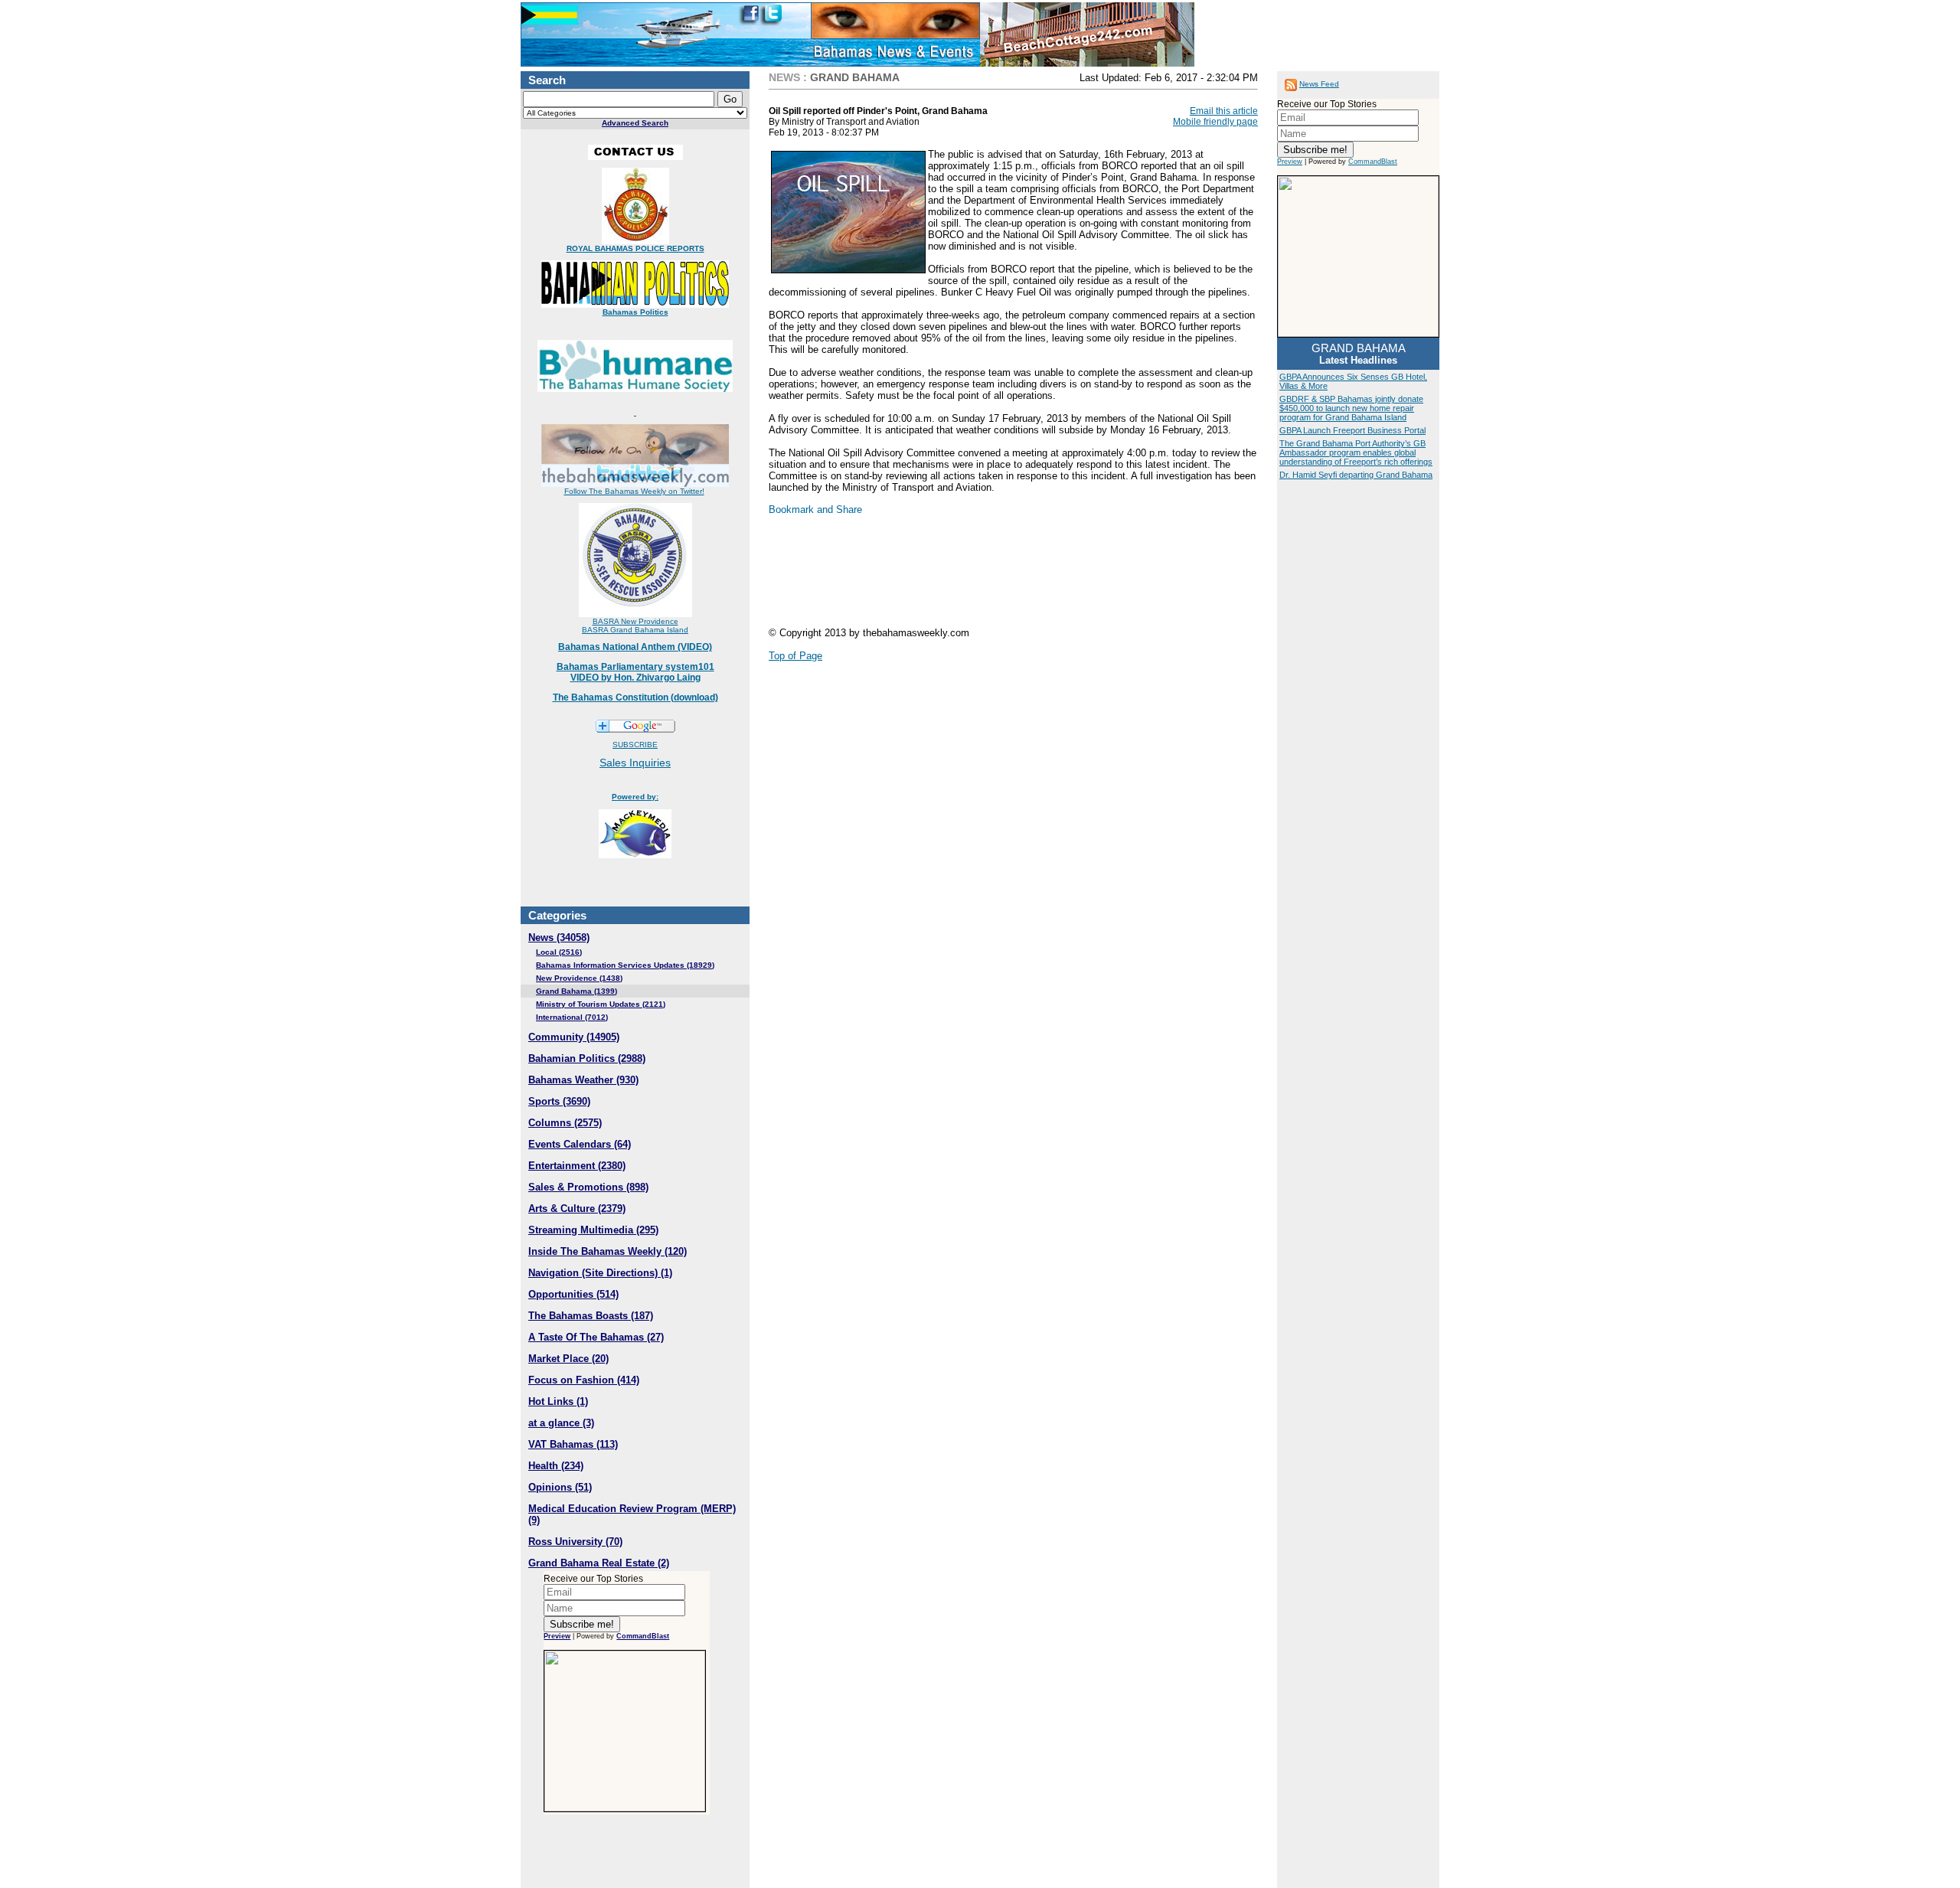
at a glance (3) (561, 1423)
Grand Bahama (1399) (577, 991)
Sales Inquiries (635, 763)
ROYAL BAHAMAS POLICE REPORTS (635, 248)
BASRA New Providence (635, 621)
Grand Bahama (855, 77)
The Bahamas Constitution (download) (635, 697)
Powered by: (635, 797)
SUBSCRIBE (635, 745)
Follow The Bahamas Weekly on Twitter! (634, 491)
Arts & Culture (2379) (577, 1209)
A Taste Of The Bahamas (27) (596, 1337)
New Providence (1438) (579, 978)
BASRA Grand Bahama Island (635, 630)
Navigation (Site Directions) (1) (600, 1273)
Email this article (1224, 111)
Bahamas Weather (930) (583, 1080)
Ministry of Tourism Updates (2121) (601, 1004)
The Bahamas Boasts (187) (591, 1316)
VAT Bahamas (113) (573, 1444)
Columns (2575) (565, 1123)
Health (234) (556, 1466)
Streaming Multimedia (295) (593, 1230)
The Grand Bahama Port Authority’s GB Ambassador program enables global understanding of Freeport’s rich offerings (1356, 452)
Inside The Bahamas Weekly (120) (608, 1251)
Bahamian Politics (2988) (587, 1058)
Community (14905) (574, 1037)
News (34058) (559, 937)
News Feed (1319, 84)
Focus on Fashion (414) (584, 1380)
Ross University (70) (575, 1542)
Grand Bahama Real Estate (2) (599, 1563)
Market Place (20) (568, 1359)
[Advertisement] (891, 577)
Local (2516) (559, 952)
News (784, 77)
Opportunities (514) (573, 1294)
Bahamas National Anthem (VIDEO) (635, 647)
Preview (557, 1636)
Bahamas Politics (635, 312)
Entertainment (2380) (577, 1166)
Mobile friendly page (1215, 122)
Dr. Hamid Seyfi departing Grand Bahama (1356, 475)
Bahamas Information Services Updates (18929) (625, 965)
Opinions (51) (560, 1487)
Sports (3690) (559, 1101)
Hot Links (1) (558, 1401)
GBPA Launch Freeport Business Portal (1352, 430)
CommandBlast (643, 1636)
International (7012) (572, 1017)
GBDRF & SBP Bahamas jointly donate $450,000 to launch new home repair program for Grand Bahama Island (1351, 408)
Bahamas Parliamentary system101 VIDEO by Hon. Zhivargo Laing (635, 672)
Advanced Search (635, 123)
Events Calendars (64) (580, 1144)
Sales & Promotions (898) (588, 1187)
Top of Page (795, 656)
